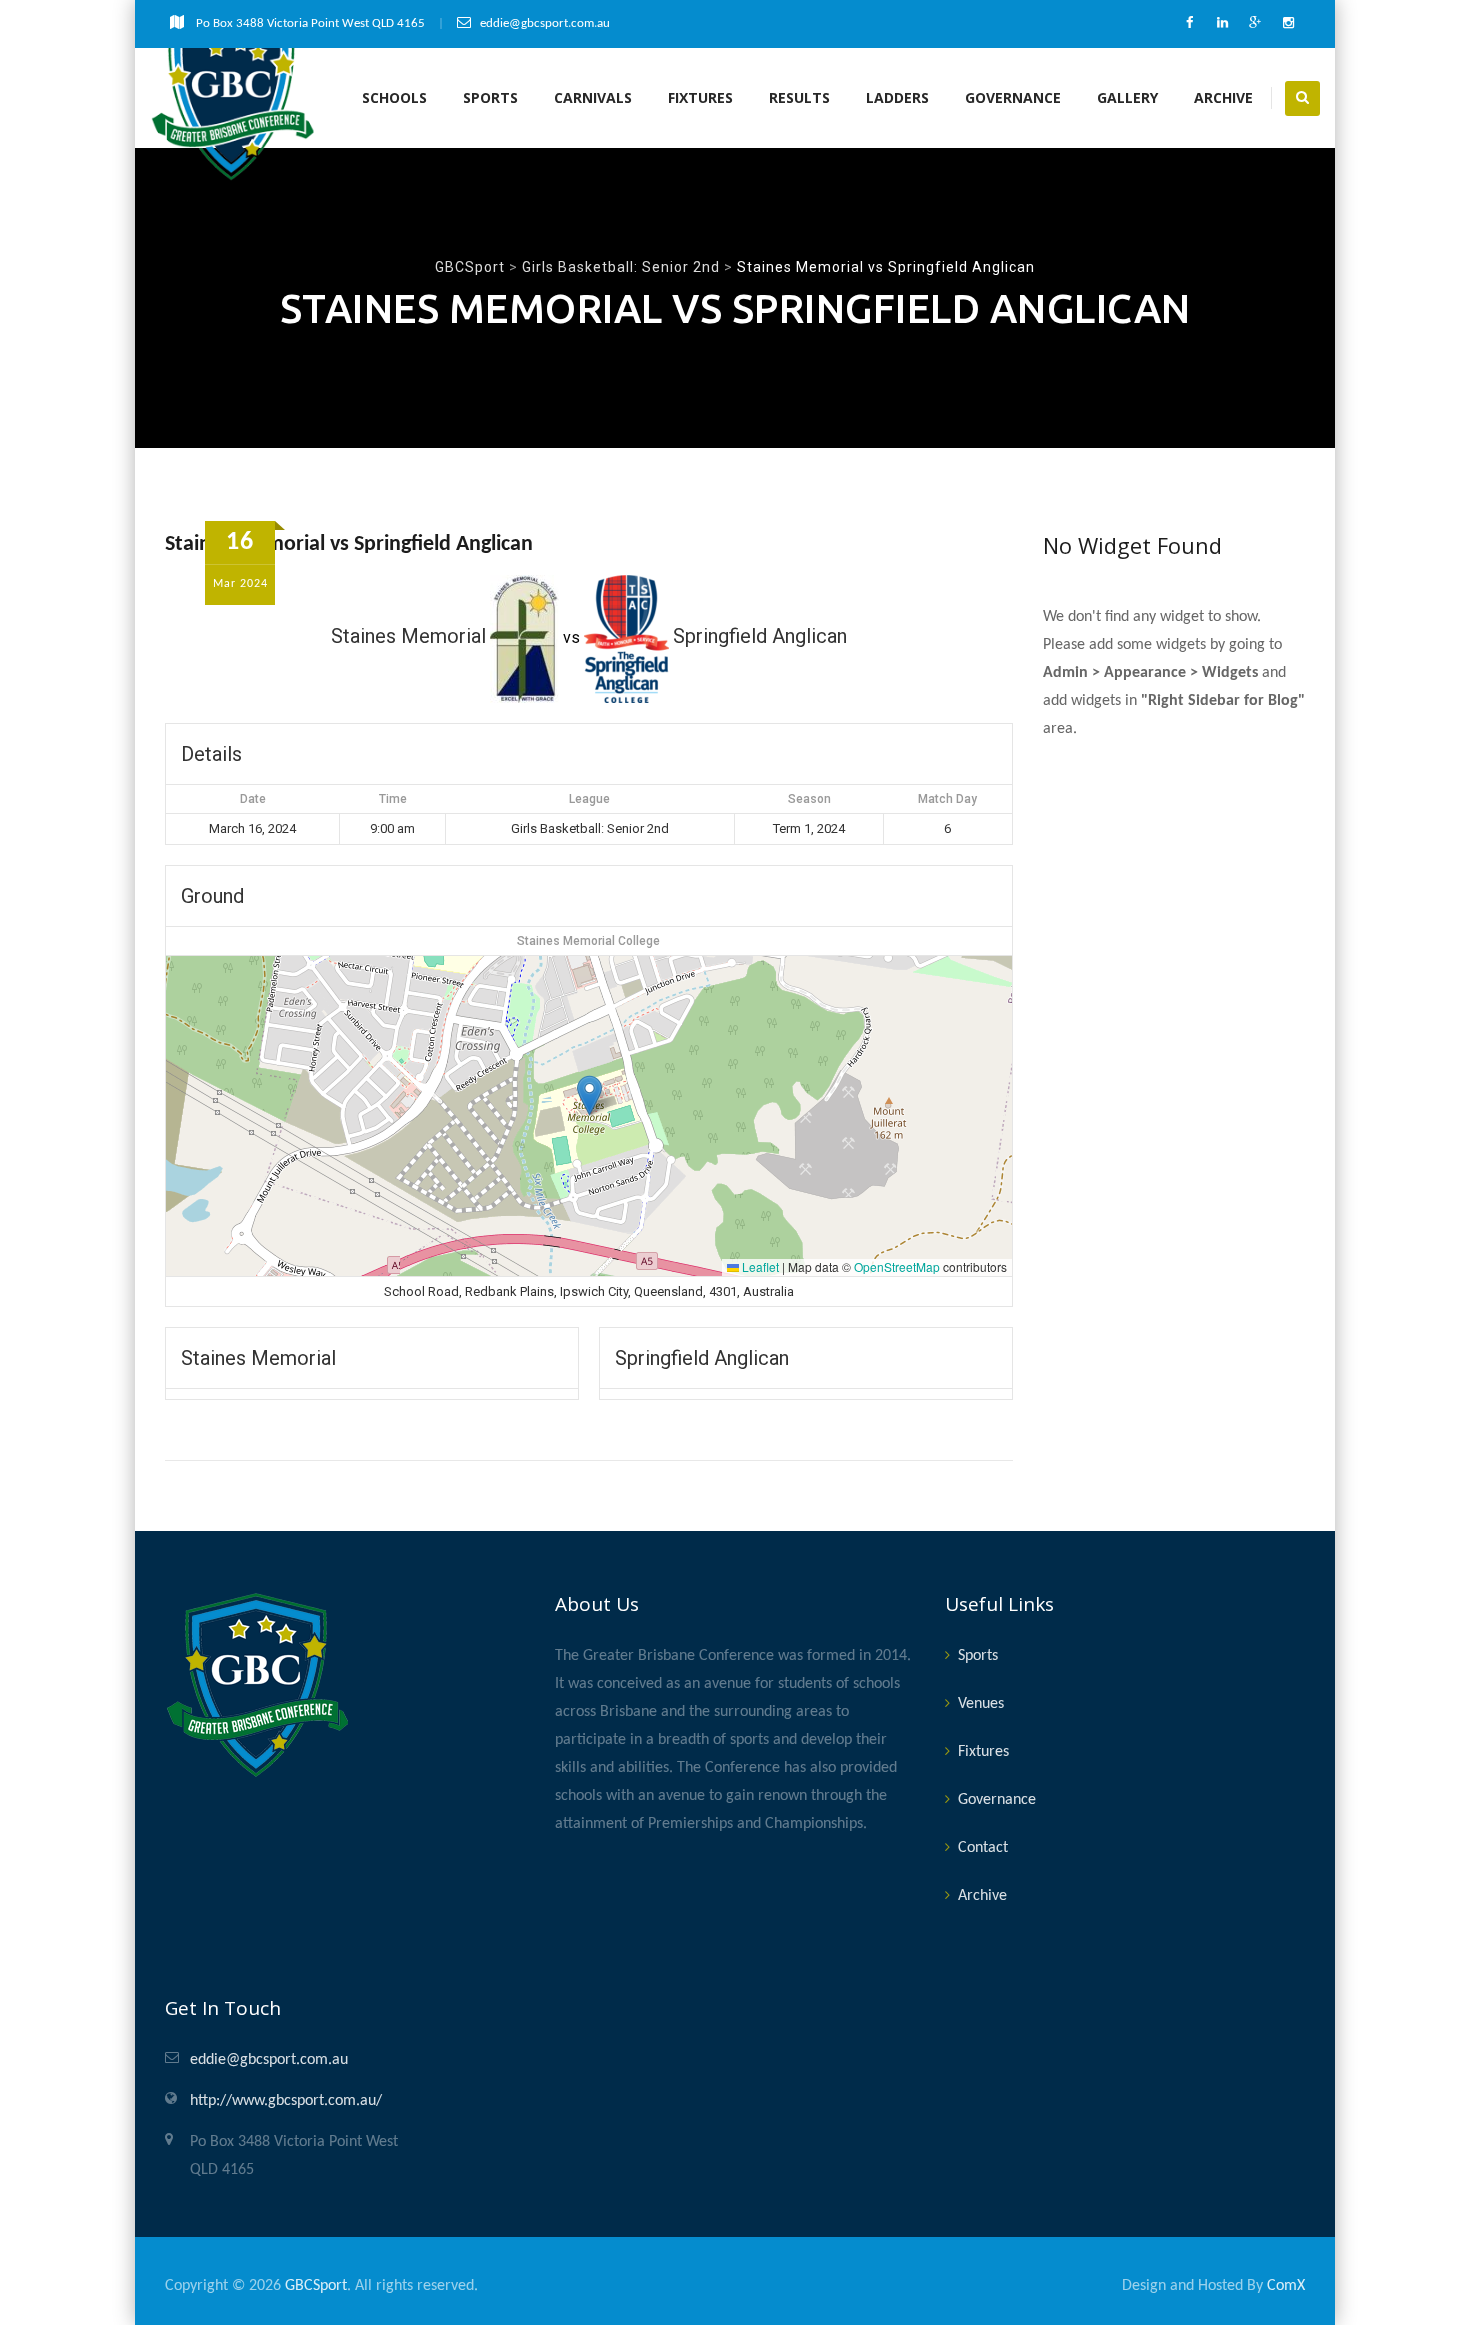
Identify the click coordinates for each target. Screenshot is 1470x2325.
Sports (490, 97)
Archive (1223, 97)
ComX (1286, 2286)
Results (799, 97)
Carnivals (593, 97)
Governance (1013, 97)
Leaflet (759, 1266)
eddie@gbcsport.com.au (269, 2060)
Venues (981, 1704)
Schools (394, 97)
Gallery (1127, 97)
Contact (983, 1848)
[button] (589, 1095)
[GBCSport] (233, 98)
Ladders (897, 97)
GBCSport (316, 2286)
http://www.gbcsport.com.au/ (286, 2101)
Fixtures (700, 97)
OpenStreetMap (897, 1266)
